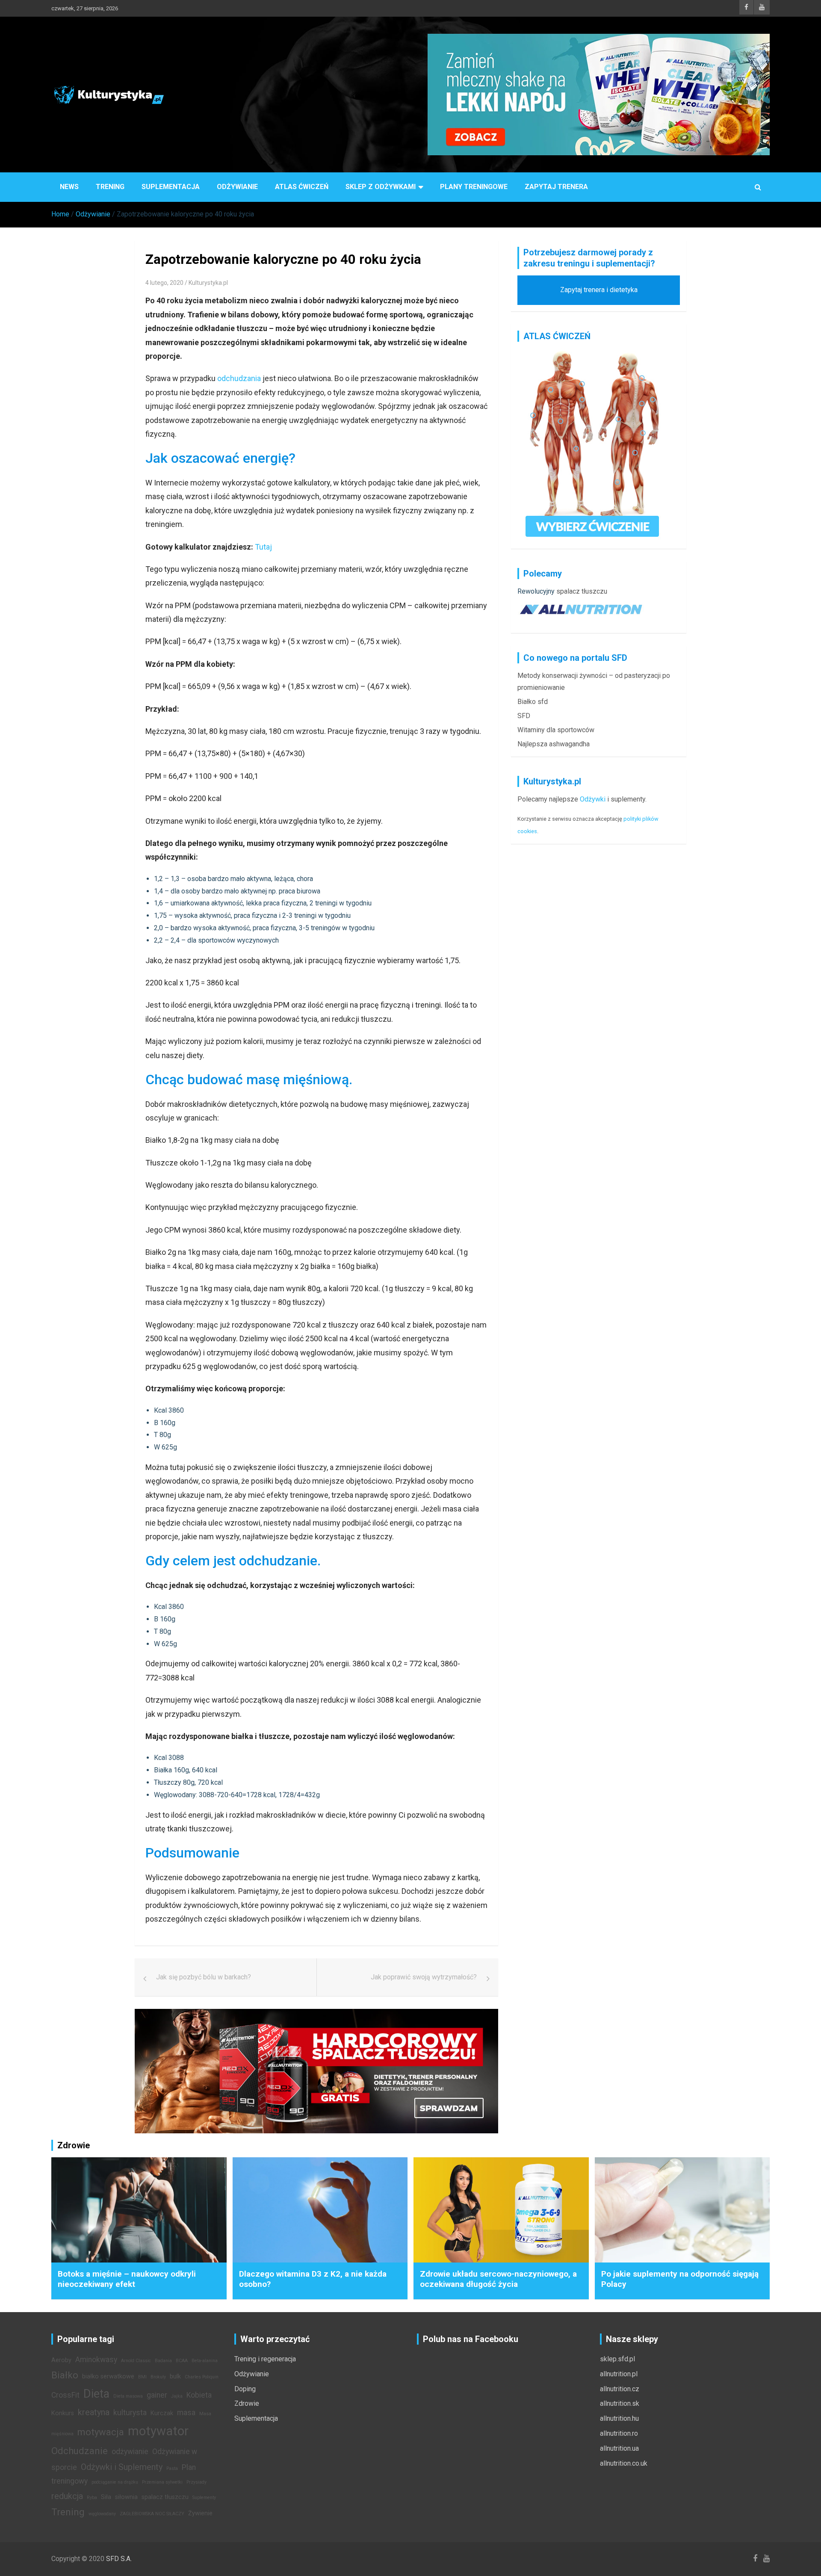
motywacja (101, 2432)
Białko (65, 2375)
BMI (142, 2377)
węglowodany (102, 2514)
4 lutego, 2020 (164, 283)
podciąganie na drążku (115, 2482)
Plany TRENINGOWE (474, 187)
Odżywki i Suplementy (122, 2467)
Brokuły (158, 2377)
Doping (245, 2389)
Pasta (172, 2468)
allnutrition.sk (620, 2403)
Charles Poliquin (202, 2377)
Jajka (177, 2396)
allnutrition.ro (619, 2433)
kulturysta (130, 2413)
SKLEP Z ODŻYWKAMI (381, 187)
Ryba (92, 2498)
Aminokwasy (96, 2360)
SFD (524, 716)
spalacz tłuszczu (582, 591)
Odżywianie (237, 187)
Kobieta (199, 2395)
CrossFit (65, 2395)
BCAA (182, 2361)
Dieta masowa (128, 2396)
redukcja (67, 2496)
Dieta (96, 2394)
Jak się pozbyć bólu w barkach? (204, 1977)
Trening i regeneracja (265, 2359)
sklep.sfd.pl (617, 2359)
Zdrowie (247, 2403)
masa (186, 2413)
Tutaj (263, 547)
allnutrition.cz (620, 2389)
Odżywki (593, 799)
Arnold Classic (136, 2361)
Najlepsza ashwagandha (554, 744)
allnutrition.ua (619, 2448)
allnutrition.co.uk (624, 2463)
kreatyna (94, 2412)
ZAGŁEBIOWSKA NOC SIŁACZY (152, 2514)
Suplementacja (171, 187)
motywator (158, 2431)
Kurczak (162, 2413)
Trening (110, 187)
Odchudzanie (80, 2451)
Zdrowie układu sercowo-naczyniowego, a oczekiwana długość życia (498, 2279)
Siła (106, 2497)
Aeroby (61, 2360)
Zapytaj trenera (556, 187)
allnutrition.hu (619, 2418)
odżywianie (130, 2452)
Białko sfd (533, 702)
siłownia (126, 2497)
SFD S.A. (119, 2559)
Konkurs (63, 2413)
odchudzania (239, 378)
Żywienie (200, 2513)
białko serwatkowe (108, 2376)
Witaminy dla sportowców (556, 730)
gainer (157, 2395)
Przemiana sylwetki (162, 2482)
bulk (175, 2376)
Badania (163, 2361)
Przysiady (196, 2482)
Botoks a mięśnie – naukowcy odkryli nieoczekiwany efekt (127, 2279)
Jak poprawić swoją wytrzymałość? (424, 1977)
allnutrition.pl (619, 2374)
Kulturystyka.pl (208, 283)
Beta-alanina (205, 2361)
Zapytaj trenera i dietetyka (599, 290)
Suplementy (204, 2498)
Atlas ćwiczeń (302, 187)
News (69, 187)
